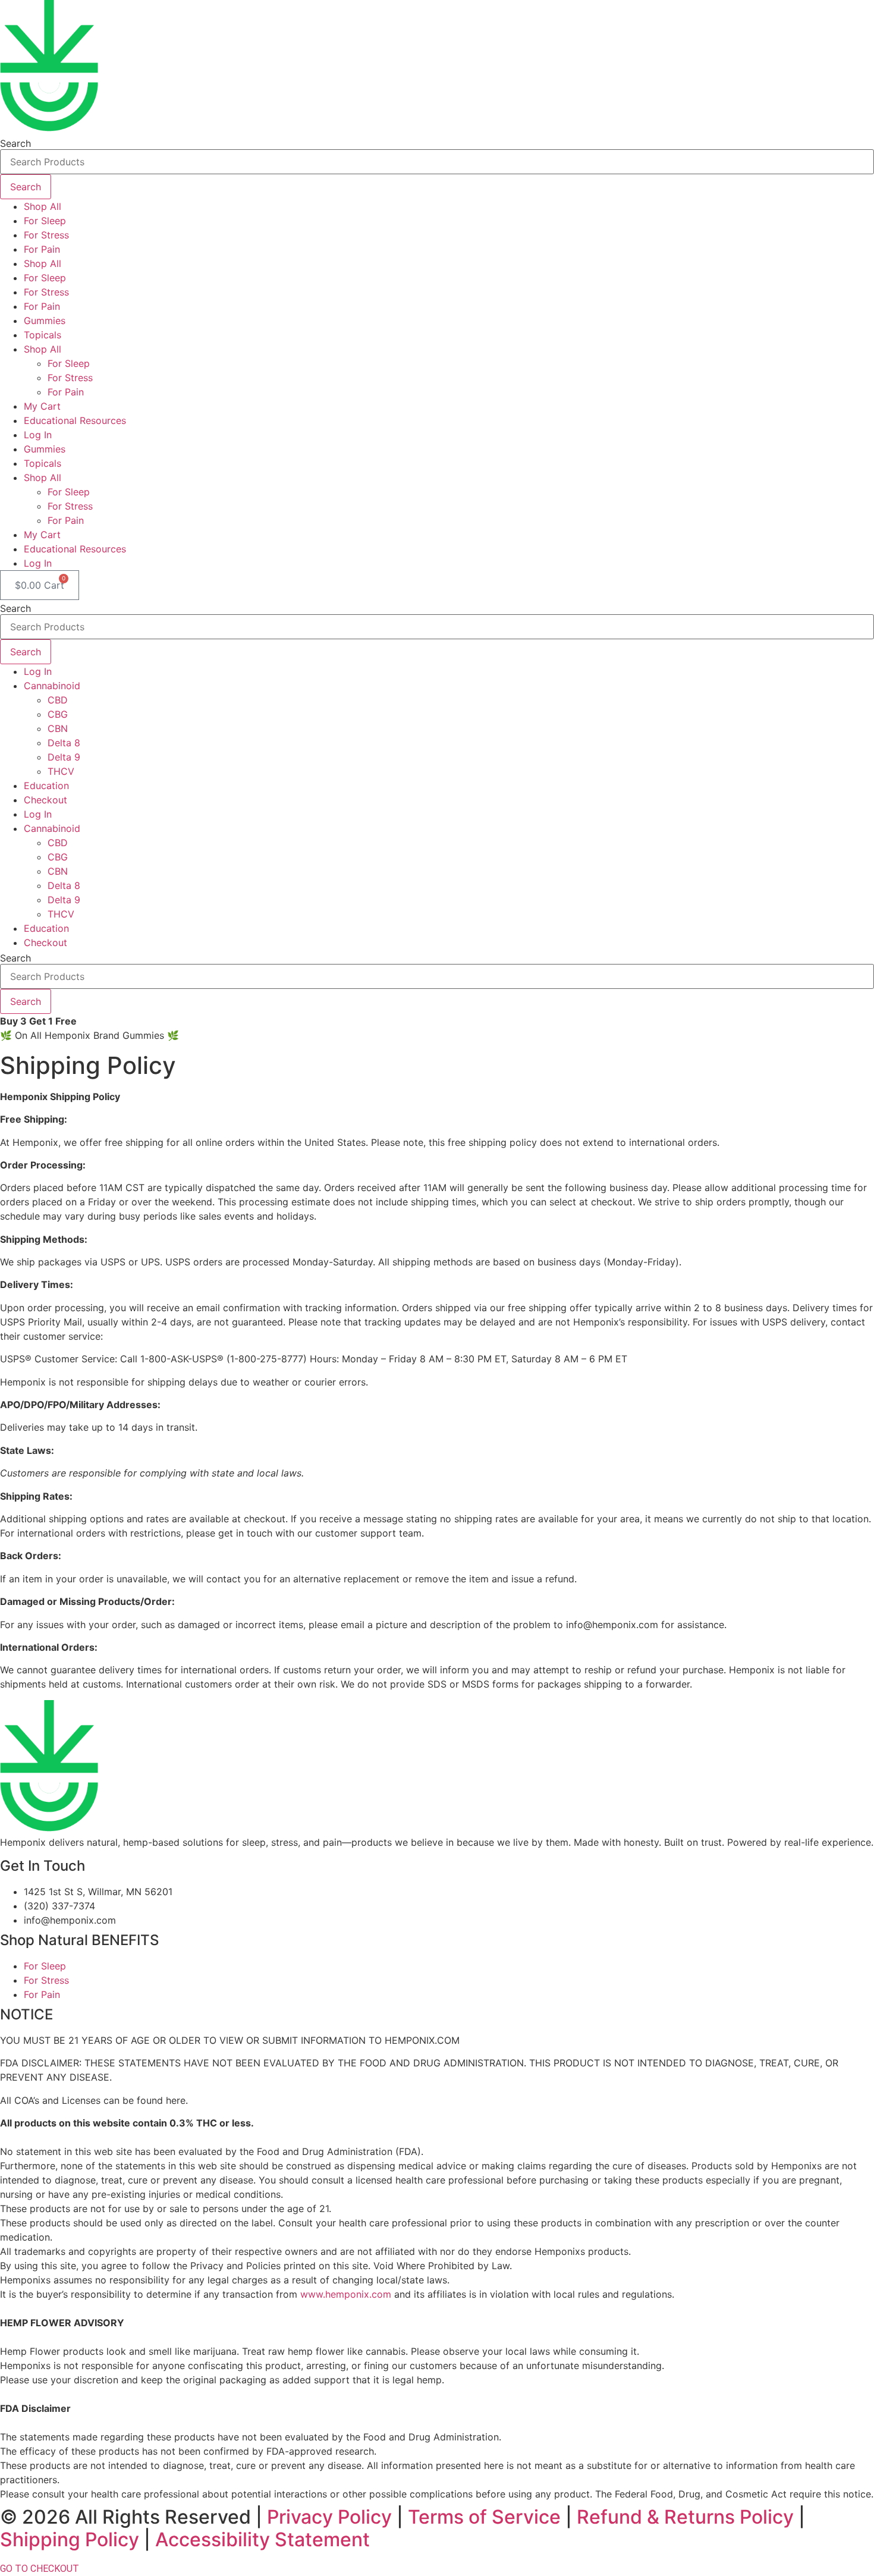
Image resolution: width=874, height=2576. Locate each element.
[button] (302, 1377)
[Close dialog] (852, 22)
